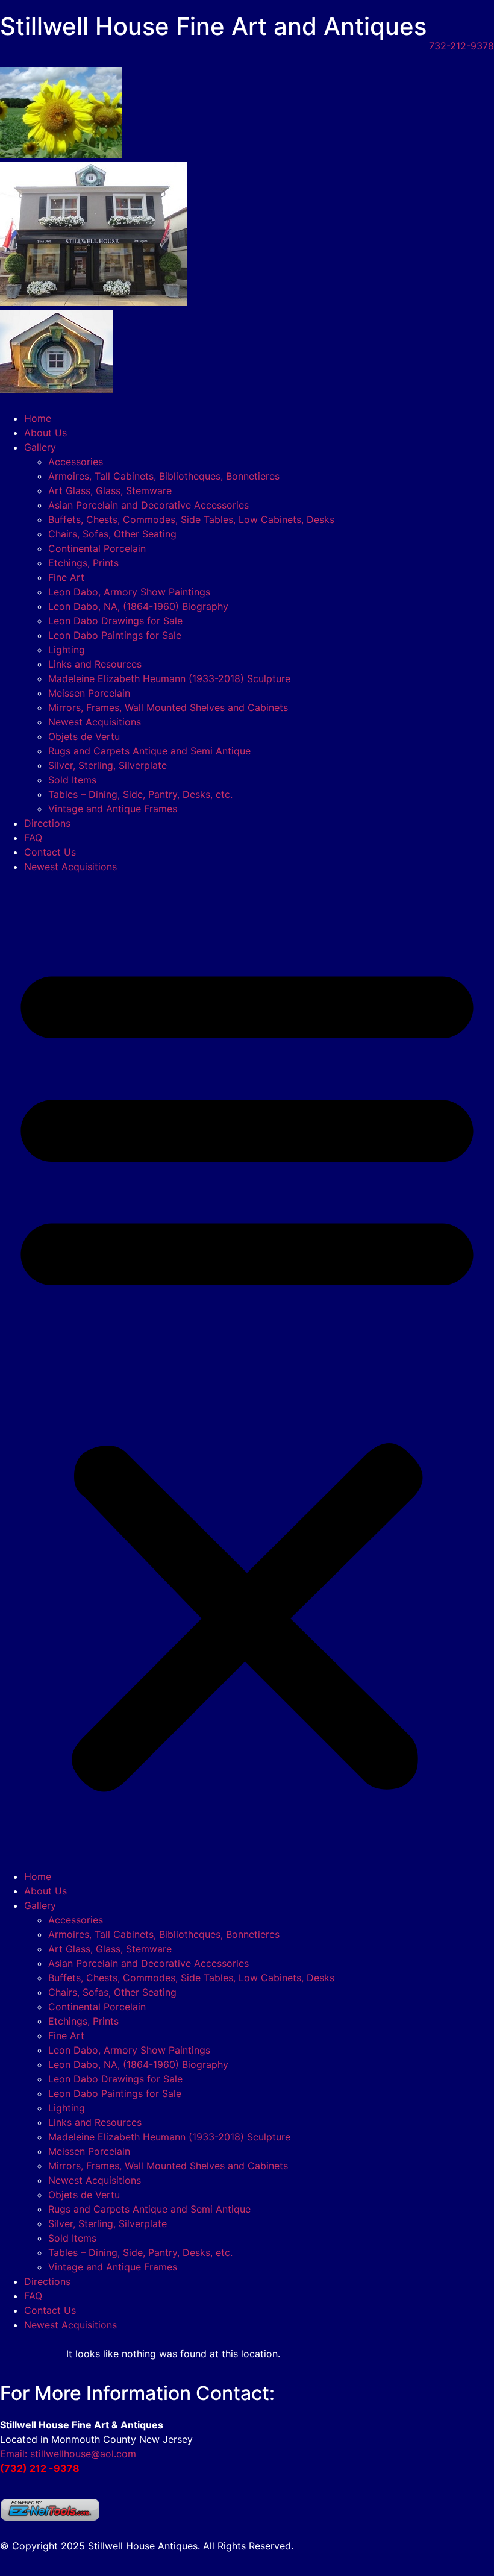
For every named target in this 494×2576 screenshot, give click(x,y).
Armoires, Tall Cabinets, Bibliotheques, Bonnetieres (164, 476)
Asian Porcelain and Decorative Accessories (149, 505)
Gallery (40, 447)
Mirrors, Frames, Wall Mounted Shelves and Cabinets (168, 707)
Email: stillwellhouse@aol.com (68, 2454)
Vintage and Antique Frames (113, 809)
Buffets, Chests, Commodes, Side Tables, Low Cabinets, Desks (191, 519)
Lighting (67, 650)
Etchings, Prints (83, 563)
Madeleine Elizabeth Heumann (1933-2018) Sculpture (169, 678)
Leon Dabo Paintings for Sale (115, 635)
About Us (45, 433)
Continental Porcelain (97, 548)
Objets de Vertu (84, 736)
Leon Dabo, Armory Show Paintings (129, 592)
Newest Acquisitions (95, 722)
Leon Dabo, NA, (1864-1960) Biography (138, 606)
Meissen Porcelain (89, 693)
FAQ (33, 838)
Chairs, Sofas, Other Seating (112, 534)
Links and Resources (95, 664)
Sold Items (72, 780)
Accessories (76, 462)
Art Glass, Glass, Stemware (110, 490)
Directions (47, 823)
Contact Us (50, 852)
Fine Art (66, 577)
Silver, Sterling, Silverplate (108, 765)
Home (38, 418)
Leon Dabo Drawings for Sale (115, 621)
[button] (247, 1371)
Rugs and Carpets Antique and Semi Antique (149, 751)
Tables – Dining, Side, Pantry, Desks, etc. (140, 794)
